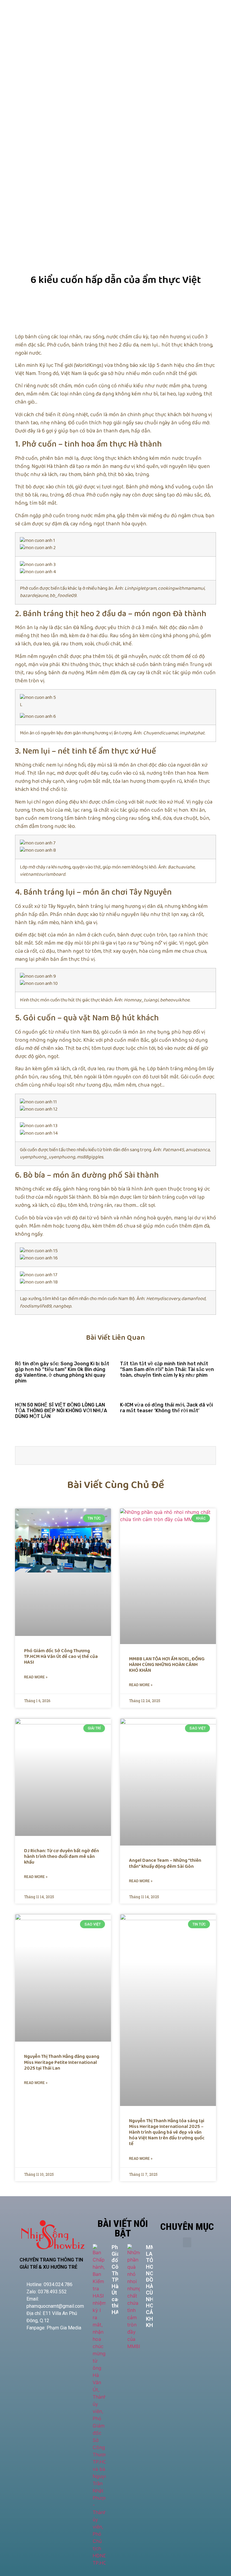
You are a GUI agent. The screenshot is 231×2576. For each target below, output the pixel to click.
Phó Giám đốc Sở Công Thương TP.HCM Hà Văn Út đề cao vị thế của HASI (61, 1657)
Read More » (36, 1677)
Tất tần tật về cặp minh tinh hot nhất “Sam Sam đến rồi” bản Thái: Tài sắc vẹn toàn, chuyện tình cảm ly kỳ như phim (167, 1369)
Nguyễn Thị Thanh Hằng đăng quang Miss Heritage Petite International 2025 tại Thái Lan (62, 2062)
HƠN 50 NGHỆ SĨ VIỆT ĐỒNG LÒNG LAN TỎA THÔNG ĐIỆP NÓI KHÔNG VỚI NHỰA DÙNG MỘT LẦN (61, 1411)
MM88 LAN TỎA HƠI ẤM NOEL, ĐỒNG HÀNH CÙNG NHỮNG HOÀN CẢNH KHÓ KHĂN (167, 1665)
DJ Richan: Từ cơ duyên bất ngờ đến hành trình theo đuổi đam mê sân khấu (62, 1857)
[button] (187, 2242)
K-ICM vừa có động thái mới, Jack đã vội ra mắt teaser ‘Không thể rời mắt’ (166, 1408)
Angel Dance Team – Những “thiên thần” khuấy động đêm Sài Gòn (165, 1863)
